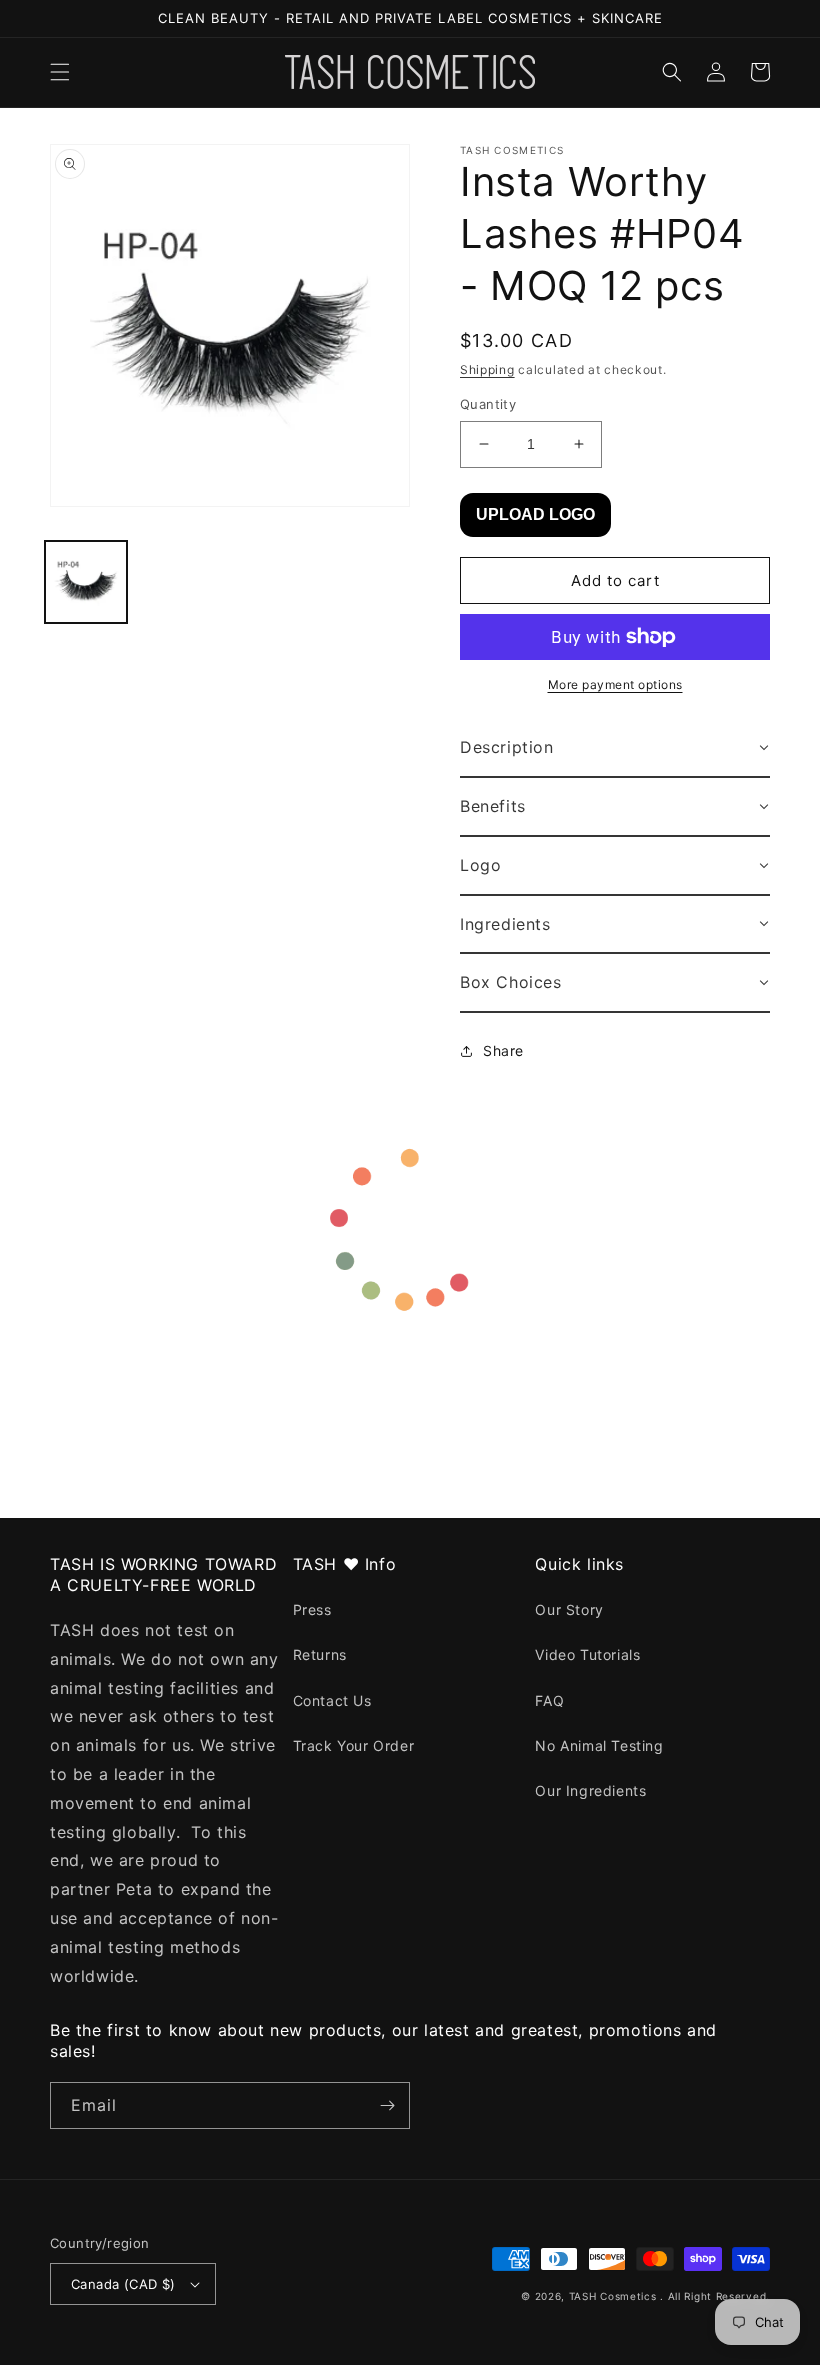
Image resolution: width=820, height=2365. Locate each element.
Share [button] (503, 1050)
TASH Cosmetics (613, 2296)
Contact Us (332, 1700)
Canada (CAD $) (123, 2284)
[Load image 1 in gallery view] (86, 582)
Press (312, 1609)
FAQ (549, 1700)
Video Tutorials (587, 1654)
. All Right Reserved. (715, 2296)
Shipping (487, 369)
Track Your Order (354, 1745)
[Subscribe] (387, 2105)
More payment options (615, 684)
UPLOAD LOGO (535, 514)
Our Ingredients (590, 1790)
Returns (320, 1654)
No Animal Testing (599, 1745)
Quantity (488, 404)
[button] (60, 72)
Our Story (569, 1609)
